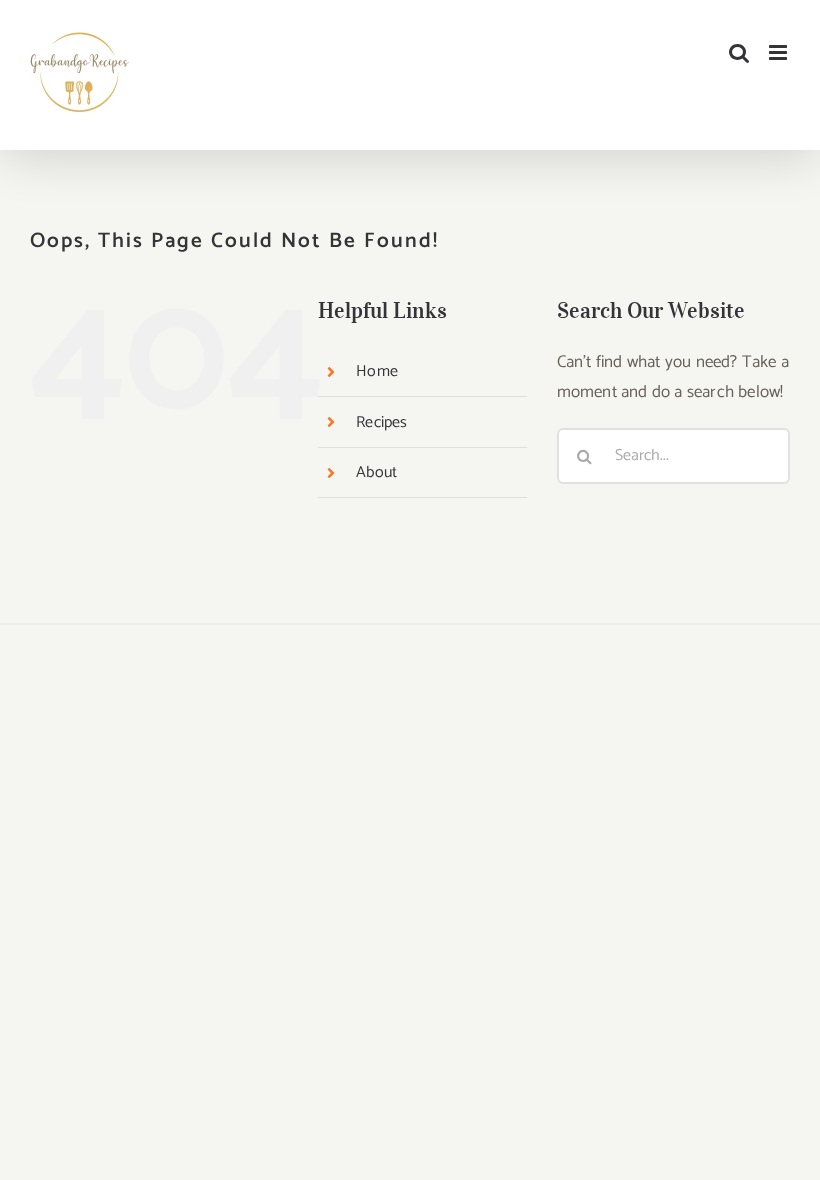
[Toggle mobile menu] (779, 52)
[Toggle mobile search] (739, 52)
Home (377, 371)
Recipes (381, 422)
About (376, 472)
